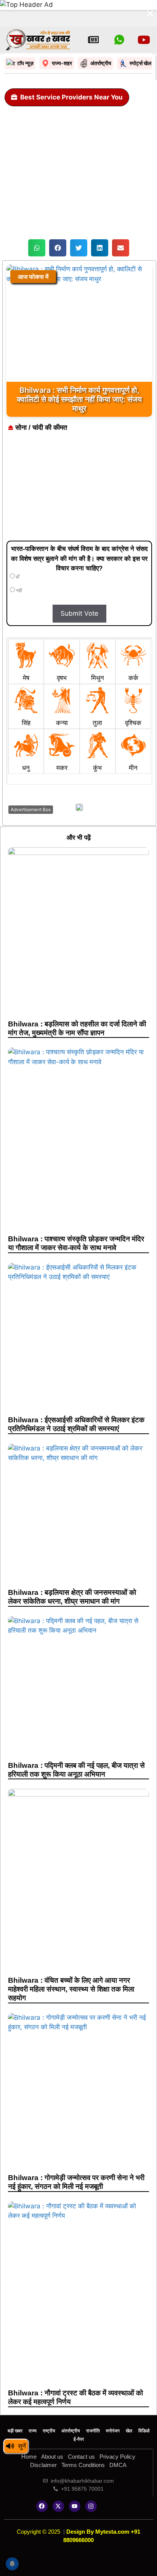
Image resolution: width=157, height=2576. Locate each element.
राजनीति (93, 2431)
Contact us (81, 2457)
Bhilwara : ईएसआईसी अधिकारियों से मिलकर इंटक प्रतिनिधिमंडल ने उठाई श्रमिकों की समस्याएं (76, 1424)
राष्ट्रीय (49, 2431)
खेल (129, 2431)
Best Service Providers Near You (71, 97)
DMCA (118, 2465)
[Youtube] (75, 2506)
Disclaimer (43, 2465)
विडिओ (144, 2431)
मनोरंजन (113, 2431)
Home (29, 2457)
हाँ (17, 577)
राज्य (33, 2431)
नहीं (18, 591)
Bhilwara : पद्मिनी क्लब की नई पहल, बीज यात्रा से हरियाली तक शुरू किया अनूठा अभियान (76, 1770)
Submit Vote (79, 613)
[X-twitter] (58, 2506)
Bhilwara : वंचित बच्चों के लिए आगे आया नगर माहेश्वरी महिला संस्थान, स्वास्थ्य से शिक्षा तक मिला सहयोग (71, 1989)
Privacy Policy (117, 2457)
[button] (37, 248)
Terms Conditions (83, 2465)
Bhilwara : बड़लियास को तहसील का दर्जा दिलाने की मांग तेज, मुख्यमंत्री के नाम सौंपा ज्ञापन (77, 1028)
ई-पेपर (79, 2439)
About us (52, 2457)
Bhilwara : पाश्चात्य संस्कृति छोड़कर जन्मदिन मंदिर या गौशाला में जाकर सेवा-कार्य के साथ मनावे (76, 1243)
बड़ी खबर (15, 2431)
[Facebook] (42, 2506)
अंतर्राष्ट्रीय (71, 2431)
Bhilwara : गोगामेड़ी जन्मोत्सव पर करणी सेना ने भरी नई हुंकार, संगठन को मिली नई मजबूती (76, 2182)
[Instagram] (91, 2506)
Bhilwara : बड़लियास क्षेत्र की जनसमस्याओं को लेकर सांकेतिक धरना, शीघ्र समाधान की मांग (72, 1597)
